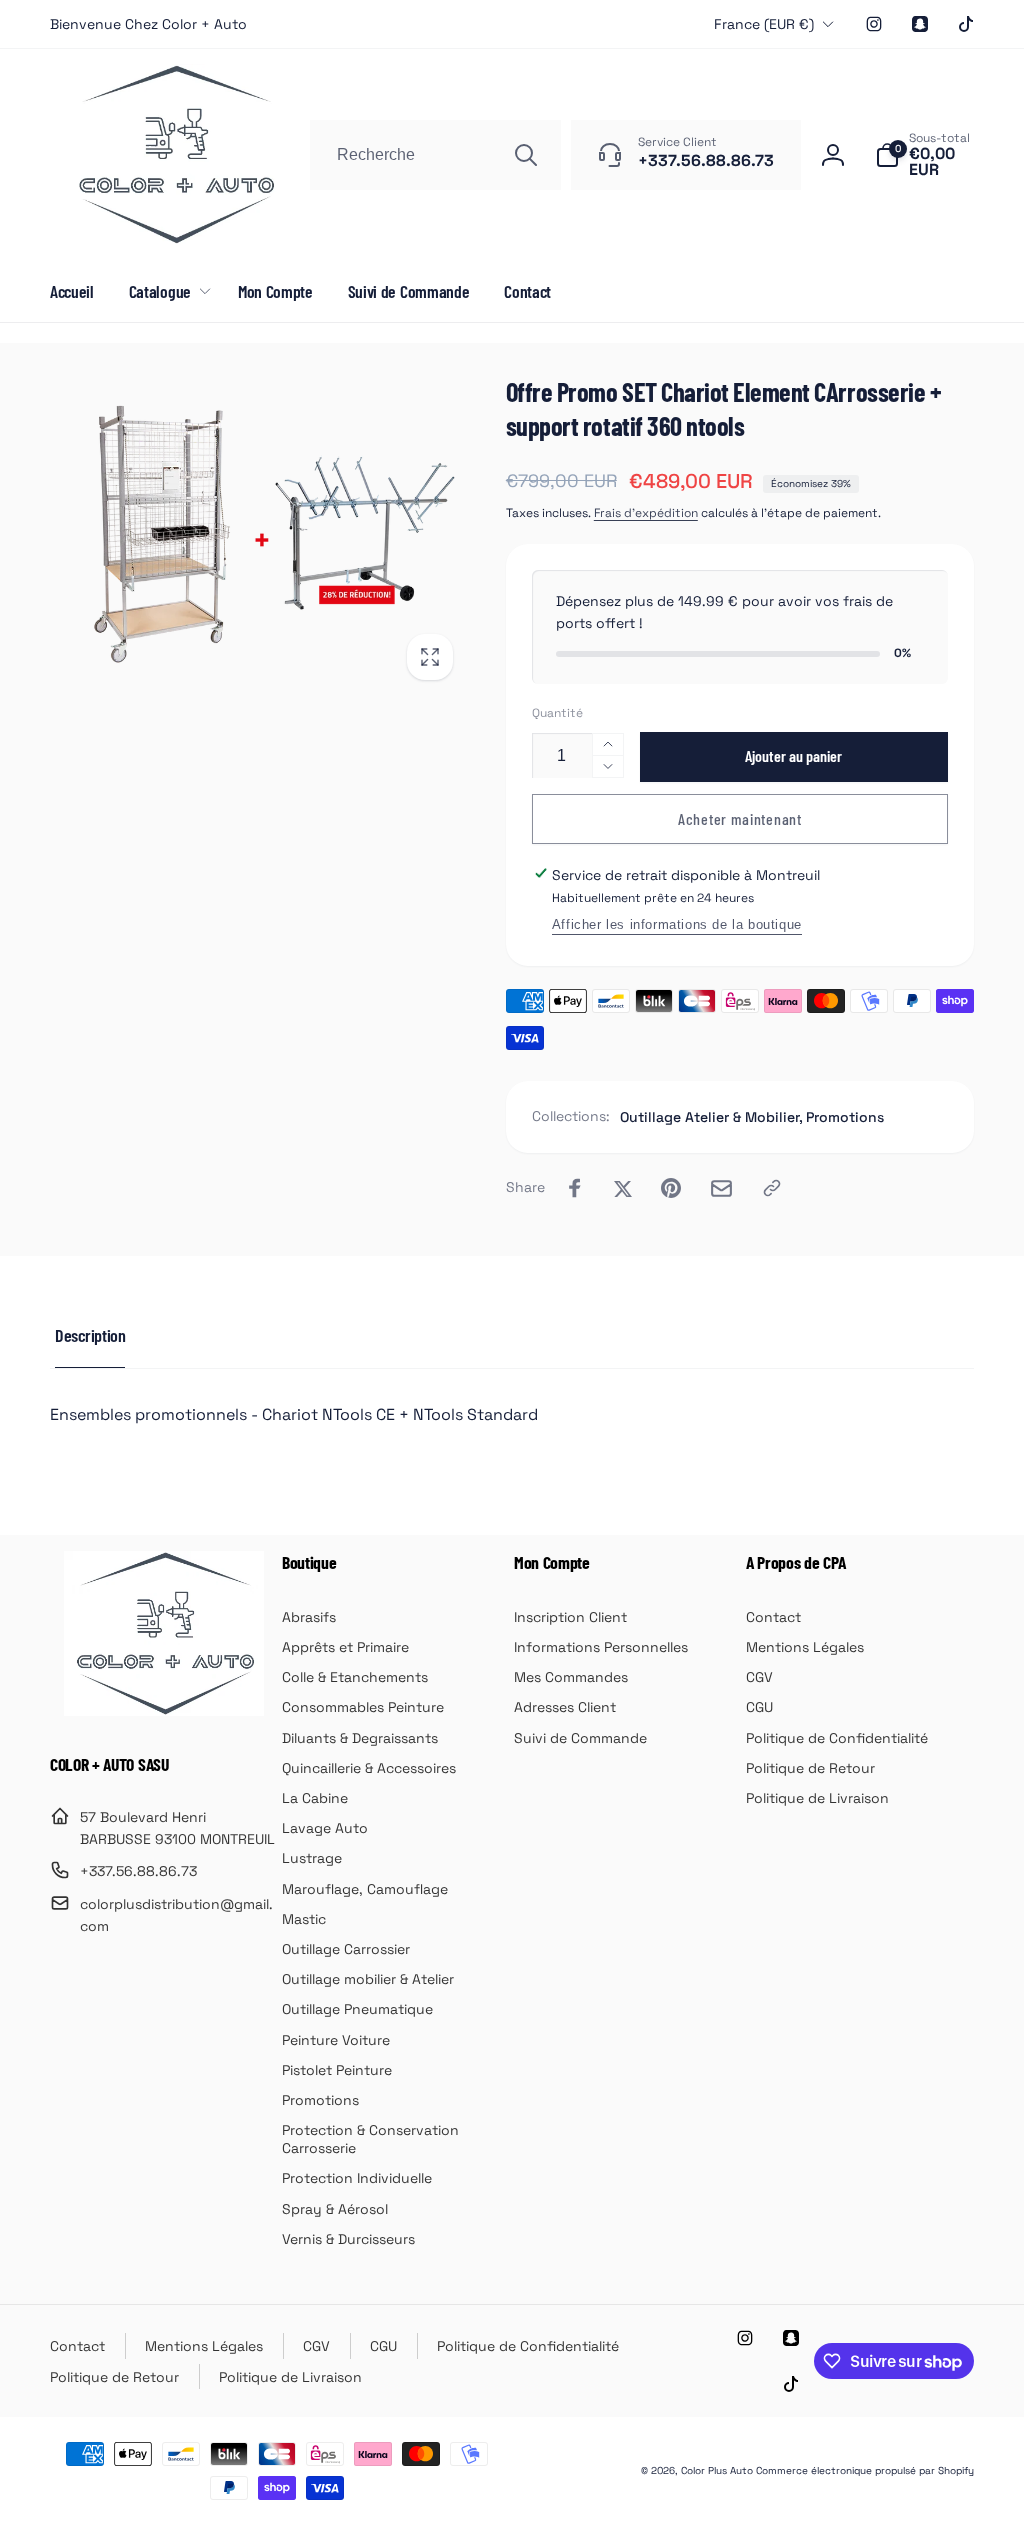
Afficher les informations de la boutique (677, 924)
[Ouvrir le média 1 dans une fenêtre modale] (258, 534)
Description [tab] (90, 1335)
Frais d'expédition (646, 513)
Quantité (557, 713)
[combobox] (435, 155)
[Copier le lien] (772, 1188)
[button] (924, 155)
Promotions (845, 1117)
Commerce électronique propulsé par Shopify (865, 2470)
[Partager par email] (721, 1188)
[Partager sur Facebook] (575, 1188)
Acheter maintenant (740, 818)
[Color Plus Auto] (164, 1710)
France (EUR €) (764, 24)
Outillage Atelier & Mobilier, (711, 1117)
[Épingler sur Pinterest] (671, 1188)
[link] (148, 24)
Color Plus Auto (717, 2470)
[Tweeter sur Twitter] (623, 1188)
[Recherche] (526, 155)
